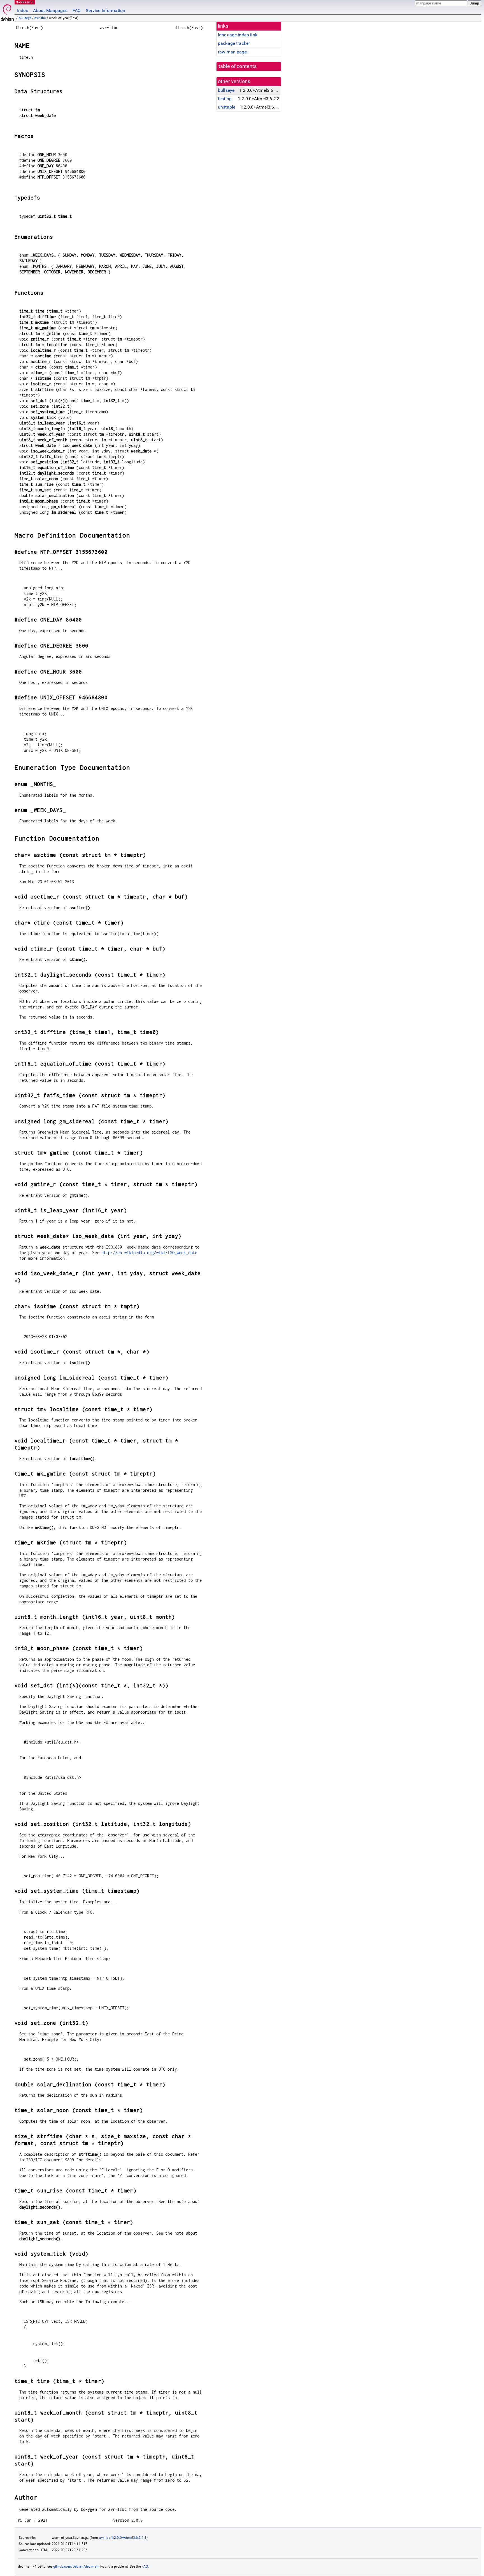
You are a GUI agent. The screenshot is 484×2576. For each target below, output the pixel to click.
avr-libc (40, 18)
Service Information (105, 10)
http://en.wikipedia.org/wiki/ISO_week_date (149, 1253)
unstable (227, 107)
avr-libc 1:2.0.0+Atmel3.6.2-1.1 (123, 2538)
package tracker (234, 43)
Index (23, 10)
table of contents (238, 66)
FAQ (77, 10)
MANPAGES (25, 2)
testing (225, 99)
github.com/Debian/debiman (76, 2566)
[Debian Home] (7, 11)
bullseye (25, 18)
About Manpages (50, 10)
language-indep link (238, 35)
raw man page (232, 52)
